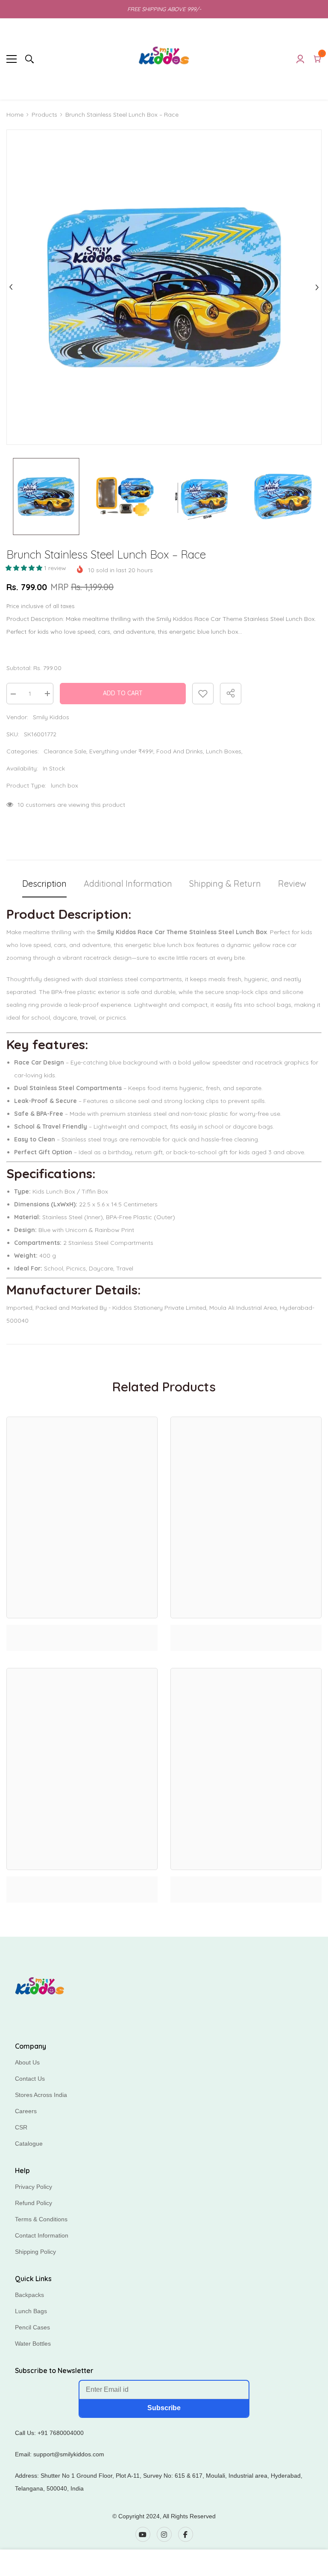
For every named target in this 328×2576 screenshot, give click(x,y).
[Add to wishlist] (203, 694)
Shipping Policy (35, 2252)
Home (15, 115)
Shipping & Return (225, 884)
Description (44, 884)
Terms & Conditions (41, 2219)
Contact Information (42, 2235)
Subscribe (164, 2408)
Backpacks (29, 2295)
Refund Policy (34, 2203)
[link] (82, 1630)
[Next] (317, 287)
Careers (26, 2111)
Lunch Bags (31, 2311)
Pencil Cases (32, 2327)
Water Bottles (33, 2344)
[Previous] (11, 287)
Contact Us (30, 2079)
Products (44, 115)
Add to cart (123, 693)
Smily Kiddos (51, 717)
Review (292, 884)
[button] (25, 568)
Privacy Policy (34, 2187)
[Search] (29, 59)
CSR (21, 2127)
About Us (27, 2062)
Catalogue (29, 2144)
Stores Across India (41, 2095)
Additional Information (128, 884)
